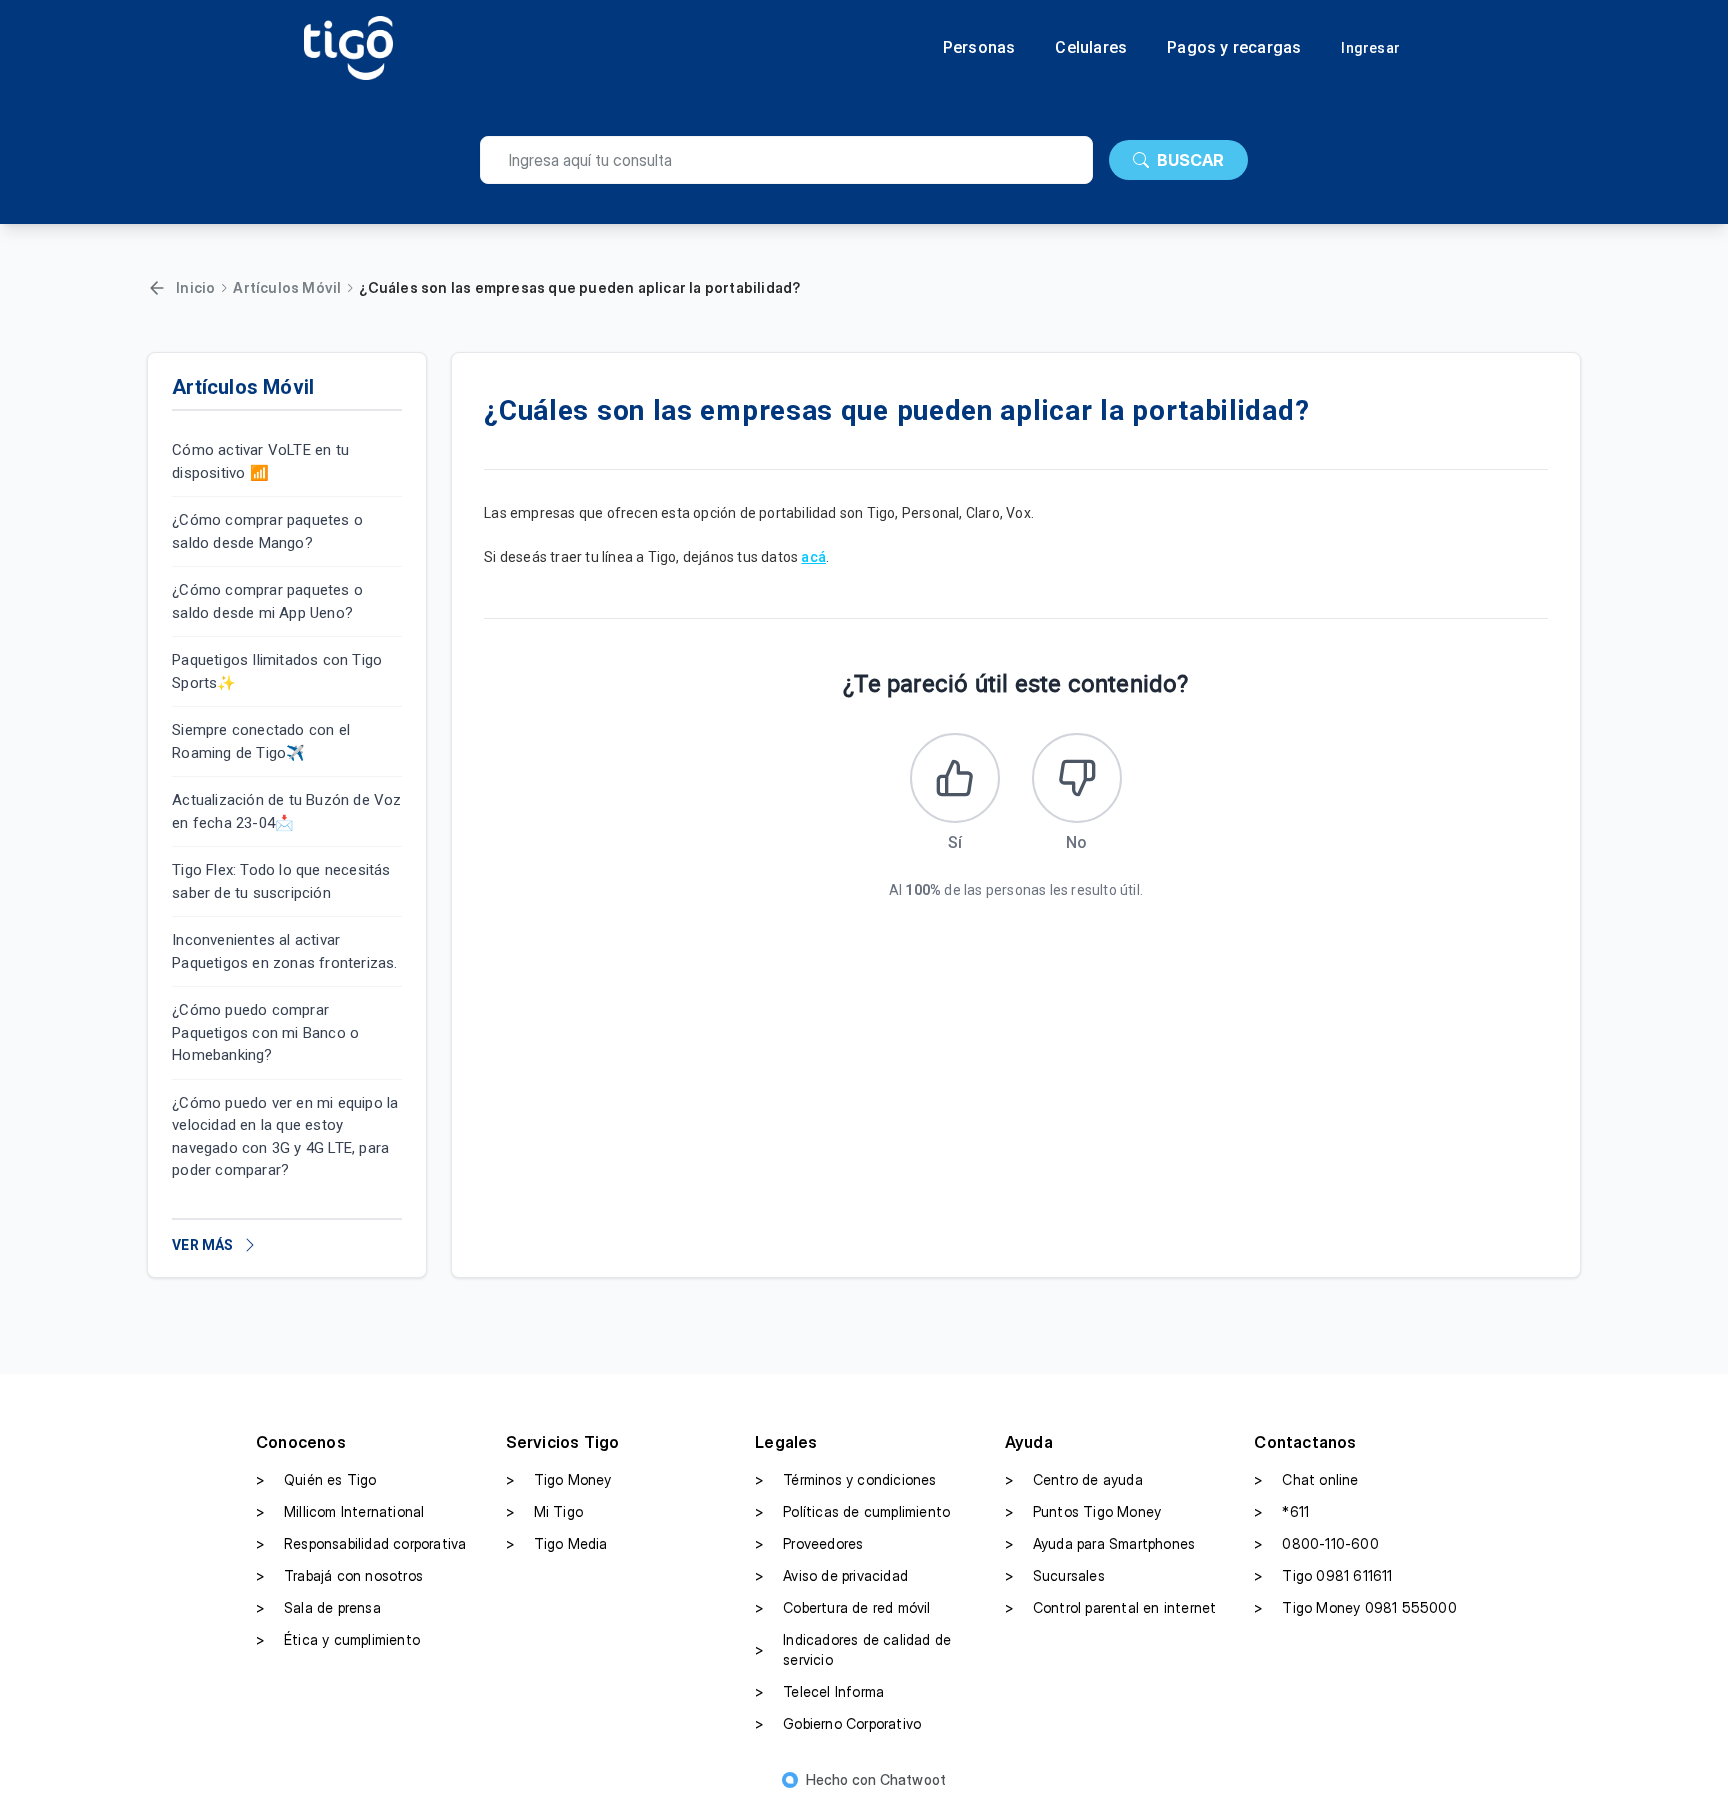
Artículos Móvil (287, 287)
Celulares (1091, 48)
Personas (979, 48)
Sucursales (1055, 1575)
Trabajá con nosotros (339, 1575)
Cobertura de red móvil (842, 1607)
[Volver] (157, 288)
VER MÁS (202, 1245)
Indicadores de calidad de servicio (853, 1649)
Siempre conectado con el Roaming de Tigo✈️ (261, 741)
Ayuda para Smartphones (1100, 1543)
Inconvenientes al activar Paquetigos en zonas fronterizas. (284, 951)
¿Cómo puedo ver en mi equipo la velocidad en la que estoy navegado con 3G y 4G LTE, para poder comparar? (285, 1137)
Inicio (195, 287)
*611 (1281, 1511)
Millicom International (340, 1511)
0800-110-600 (1316, 1543)
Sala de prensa (318, 1607)
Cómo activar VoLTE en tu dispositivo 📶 (260, 461)
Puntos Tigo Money (1083, 1511)
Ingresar (1370, 48)
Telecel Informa (819, 1691)
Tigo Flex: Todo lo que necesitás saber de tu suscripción (281, 881)
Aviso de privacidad (831, 1575)
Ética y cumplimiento (338, 1639)
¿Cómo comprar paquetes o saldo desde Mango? (267, 531)
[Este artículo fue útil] (955, 778)
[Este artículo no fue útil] (1077, 778)
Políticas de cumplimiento (852, 1511)
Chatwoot (913, 1779)
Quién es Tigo (316, 1479)
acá (813, 557)
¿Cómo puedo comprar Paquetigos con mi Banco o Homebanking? (265, 1032)
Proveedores (809, 1543)
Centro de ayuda (1074, 1479)
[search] (786, 160)
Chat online (1306, 1479)
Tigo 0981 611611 (1323, 1575)
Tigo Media (557, 1543)
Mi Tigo (544, 1511)
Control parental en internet (1111, 1607)
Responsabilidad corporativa (361, 1543)
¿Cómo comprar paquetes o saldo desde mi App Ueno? (267, 601)
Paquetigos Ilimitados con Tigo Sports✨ (277, 671)
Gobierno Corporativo (838, 1723)
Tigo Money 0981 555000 (1355, 1607)
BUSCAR (1190, 160)
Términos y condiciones (845, 1479)
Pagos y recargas (1234, 48)
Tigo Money (559, 1479)
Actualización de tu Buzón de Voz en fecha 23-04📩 (286, 811)
